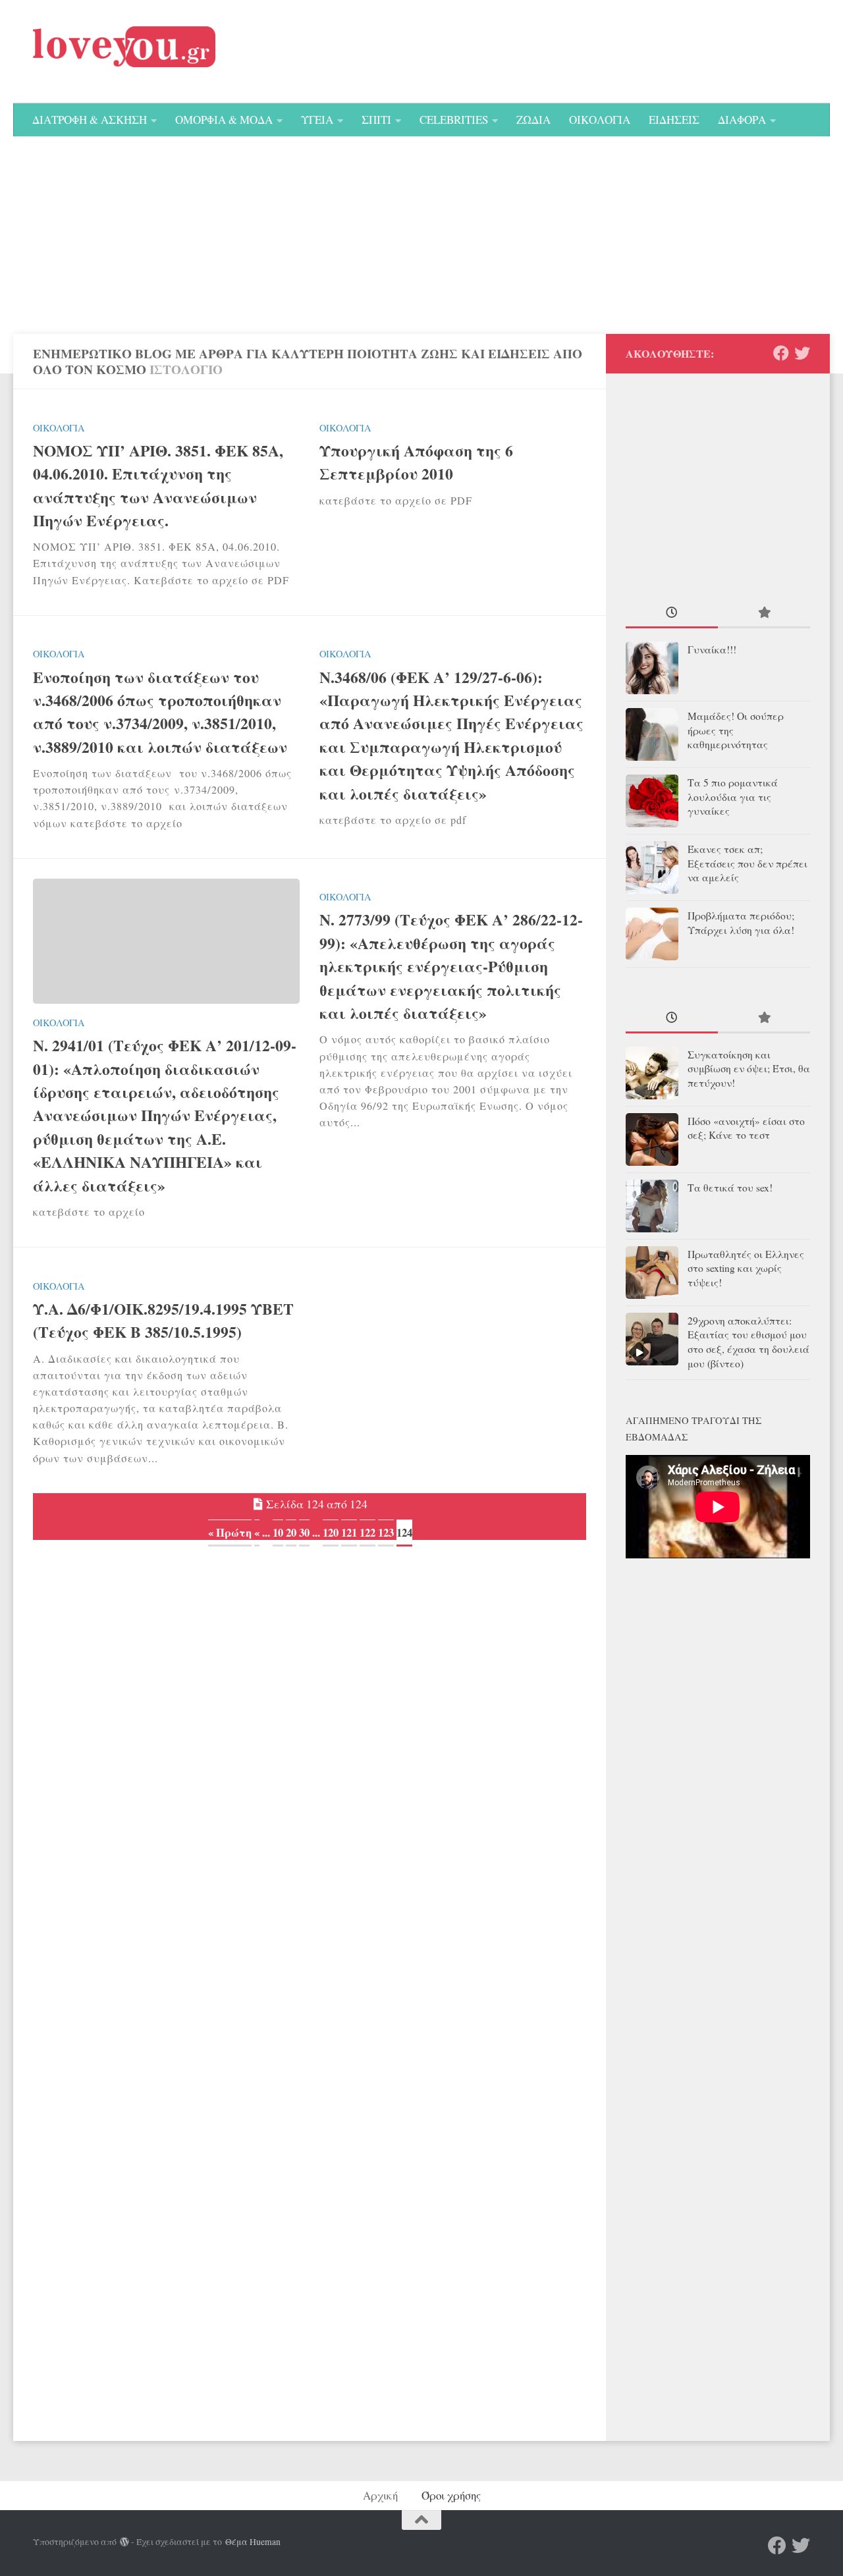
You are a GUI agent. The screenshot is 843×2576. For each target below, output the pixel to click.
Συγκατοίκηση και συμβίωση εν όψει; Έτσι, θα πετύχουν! (749, 1069)
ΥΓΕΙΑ (317, 120)
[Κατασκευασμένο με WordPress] (124, 2542)
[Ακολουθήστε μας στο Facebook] (781, 353)
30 (304, 1532)
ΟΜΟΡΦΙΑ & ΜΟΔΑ (224, 120)
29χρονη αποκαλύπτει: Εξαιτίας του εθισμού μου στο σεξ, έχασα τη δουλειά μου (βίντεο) (748, 1342)
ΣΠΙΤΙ (376, 120)
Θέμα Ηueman (253, 2542)
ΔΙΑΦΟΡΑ (742, 120)
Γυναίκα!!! (712, 649)
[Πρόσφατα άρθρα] (672, 614)
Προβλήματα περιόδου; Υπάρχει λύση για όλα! (741, 923)
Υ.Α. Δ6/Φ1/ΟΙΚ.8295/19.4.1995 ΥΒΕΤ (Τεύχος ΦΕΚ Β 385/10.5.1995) (163, 1320)
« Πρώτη (230, 1532)
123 (386, 1532)
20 (291, 1532)
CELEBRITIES (454, 120)
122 (367, 1532)
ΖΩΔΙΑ (533, 120)
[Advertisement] (421, 235)
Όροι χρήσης (451, 2495)
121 (349, 1532)
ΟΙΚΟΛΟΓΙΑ (600, 120)
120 (331, 1532)
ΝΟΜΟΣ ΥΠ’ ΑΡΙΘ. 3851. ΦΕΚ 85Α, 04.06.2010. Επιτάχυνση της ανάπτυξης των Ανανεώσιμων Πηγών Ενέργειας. (158, 485)
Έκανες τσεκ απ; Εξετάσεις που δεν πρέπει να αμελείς (748, 863)
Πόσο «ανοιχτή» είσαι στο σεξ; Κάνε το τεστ (746, 1128)
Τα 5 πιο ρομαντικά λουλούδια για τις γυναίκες (733, 797)
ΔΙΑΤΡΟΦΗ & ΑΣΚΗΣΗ (90, 120)
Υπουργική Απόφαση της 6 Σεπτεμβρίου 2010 (416, 462)
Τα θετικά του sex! (730, 1188)
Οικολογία (59, 428)
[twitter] (802, 353)
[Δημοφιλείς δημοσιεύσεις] (764, 614)
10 (278, 1532)
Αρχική (380, 2495)
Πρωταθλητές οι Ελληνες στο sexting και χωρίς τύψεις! (746, 1269)
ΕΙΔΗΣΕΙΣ (674, 120)
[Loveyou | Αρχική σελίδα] (124, 47)
